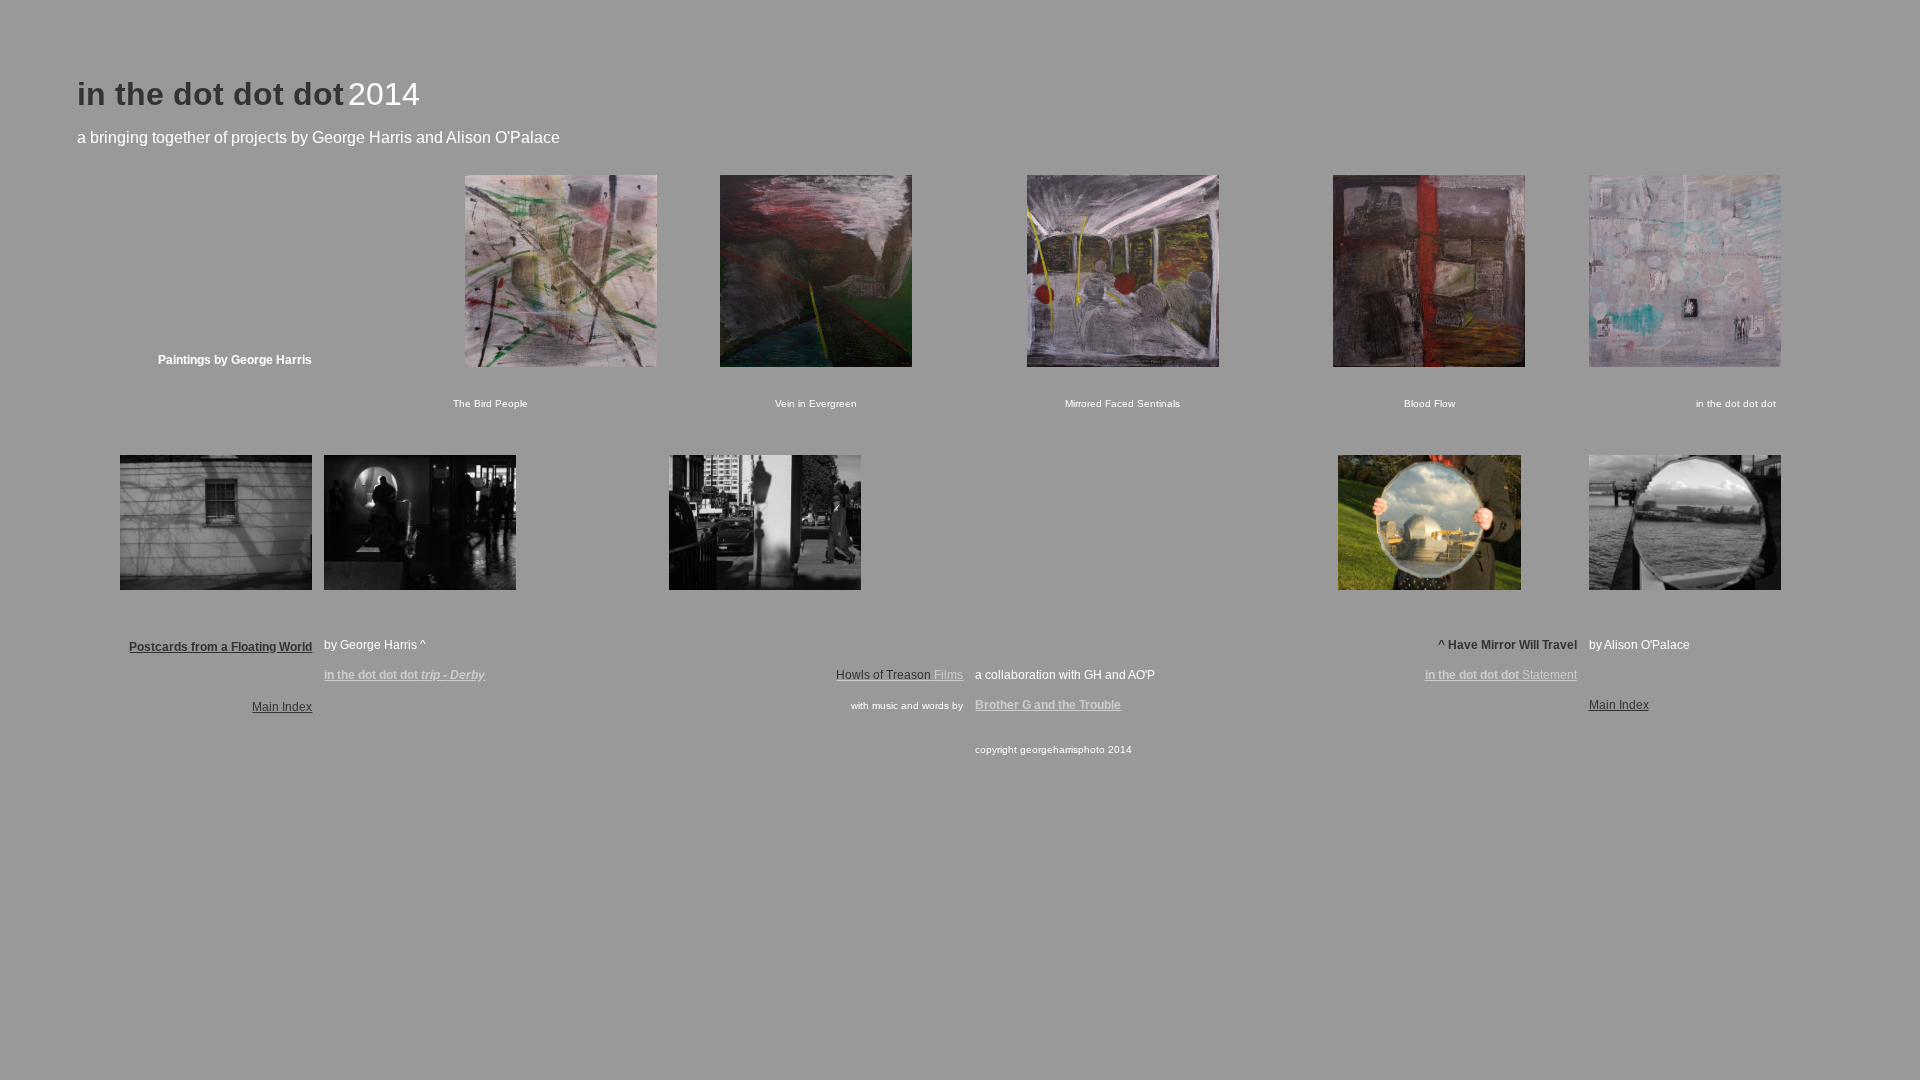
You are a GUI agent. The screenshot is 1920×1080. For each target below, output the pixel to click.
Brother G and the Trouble (1048, 705)
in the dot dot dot (371, 675)
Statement (1501, 675)
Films (899, 675)
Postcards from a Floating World (220, 647)
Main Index (282, 707)
